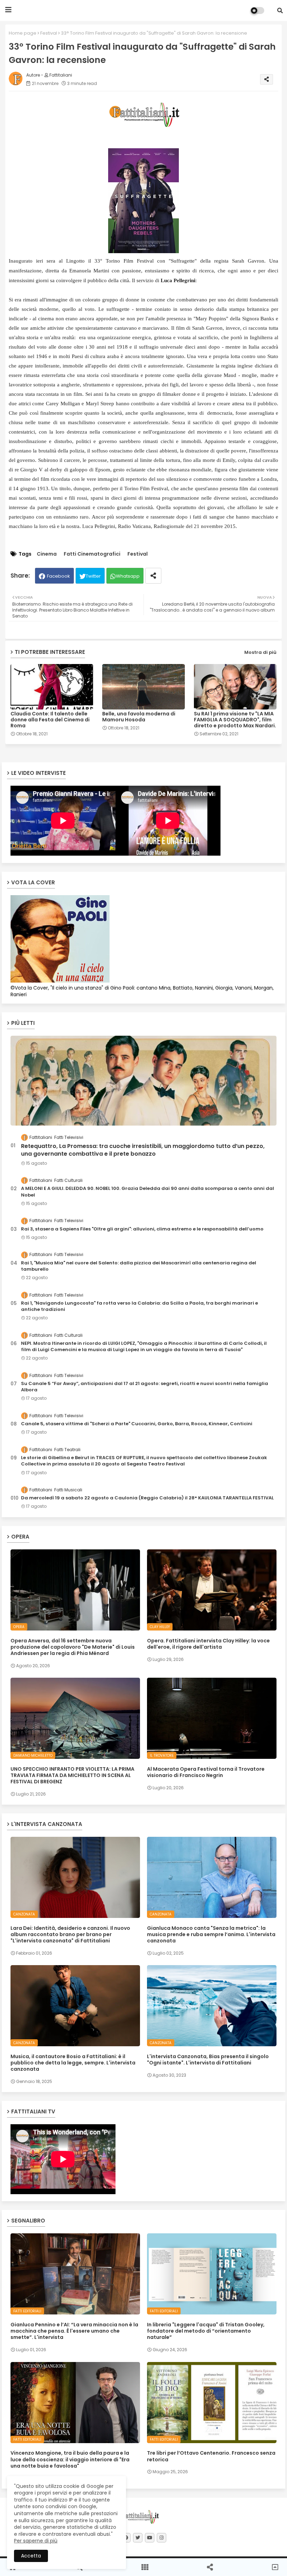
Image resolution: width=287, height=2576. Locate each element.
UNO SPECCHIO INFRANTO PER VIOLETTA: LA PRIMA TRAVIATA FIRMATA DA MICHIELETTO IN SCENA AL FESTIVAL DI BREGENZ (72, 1775)
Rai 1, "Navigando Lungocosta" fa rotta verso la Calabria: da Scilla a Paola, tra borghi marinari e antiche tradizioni (139, 1306)
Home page (23, 33)
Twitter (93, 576)
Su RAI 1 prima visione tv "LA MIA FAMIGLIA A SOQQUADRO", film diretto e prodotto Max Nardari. (235, 720)
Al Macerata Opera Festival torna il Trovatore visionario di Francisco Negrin (206, 1772)
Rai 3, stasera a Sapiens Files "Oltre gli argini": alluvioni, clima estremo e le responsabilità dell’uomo (142, 1229)
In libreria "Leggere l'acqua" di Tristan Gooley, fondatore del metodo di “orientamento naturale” (206, 2331)
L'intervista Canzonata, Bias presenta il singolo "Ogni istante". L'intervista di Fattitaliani (208, 2060)
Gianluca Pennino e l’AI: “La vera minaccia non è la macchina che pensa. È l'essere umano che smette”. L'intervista (74, 2331)
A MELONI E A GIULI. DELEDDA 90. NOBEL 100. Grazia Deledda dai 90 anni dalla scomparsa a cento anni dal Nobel (148, 1192)
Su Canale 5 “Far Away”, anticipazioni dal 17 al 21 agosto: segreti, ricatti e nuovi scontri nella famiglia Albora (145, 1387)
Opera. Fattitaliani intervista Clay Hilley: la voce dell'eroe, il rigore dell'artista (208, 1644)
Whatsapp (128, 576)
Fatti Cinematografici (92, 554)
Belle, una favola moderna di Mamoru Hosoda (139, 717)
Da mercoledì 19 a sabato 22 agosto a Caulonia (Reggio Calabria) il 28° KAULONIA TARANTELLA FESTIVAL (147, 1498)
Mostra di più (260, 652)
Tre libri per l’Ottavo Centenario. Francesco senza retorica (211, 2456)
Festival (49, 33)
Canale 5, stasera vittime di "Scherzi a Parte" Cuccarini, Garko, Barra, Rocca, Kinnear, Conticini (137, 1424)
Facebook (58, 576)
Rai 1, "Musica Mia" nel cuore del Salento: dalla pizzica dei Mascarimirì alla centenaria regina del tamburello (139, 1266)
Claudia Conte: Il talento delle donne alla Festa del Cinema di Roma (50, 720)
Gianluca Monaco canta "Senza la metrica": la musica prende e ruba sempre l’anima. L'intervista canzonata (211, 1935)
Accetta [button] (31, 2556)
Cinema (47, 554)
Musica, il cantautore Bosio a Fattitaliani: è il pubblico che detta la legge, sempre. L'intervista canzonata (73, 2063)
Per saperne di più (36, 2541)
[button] (280, 10)
